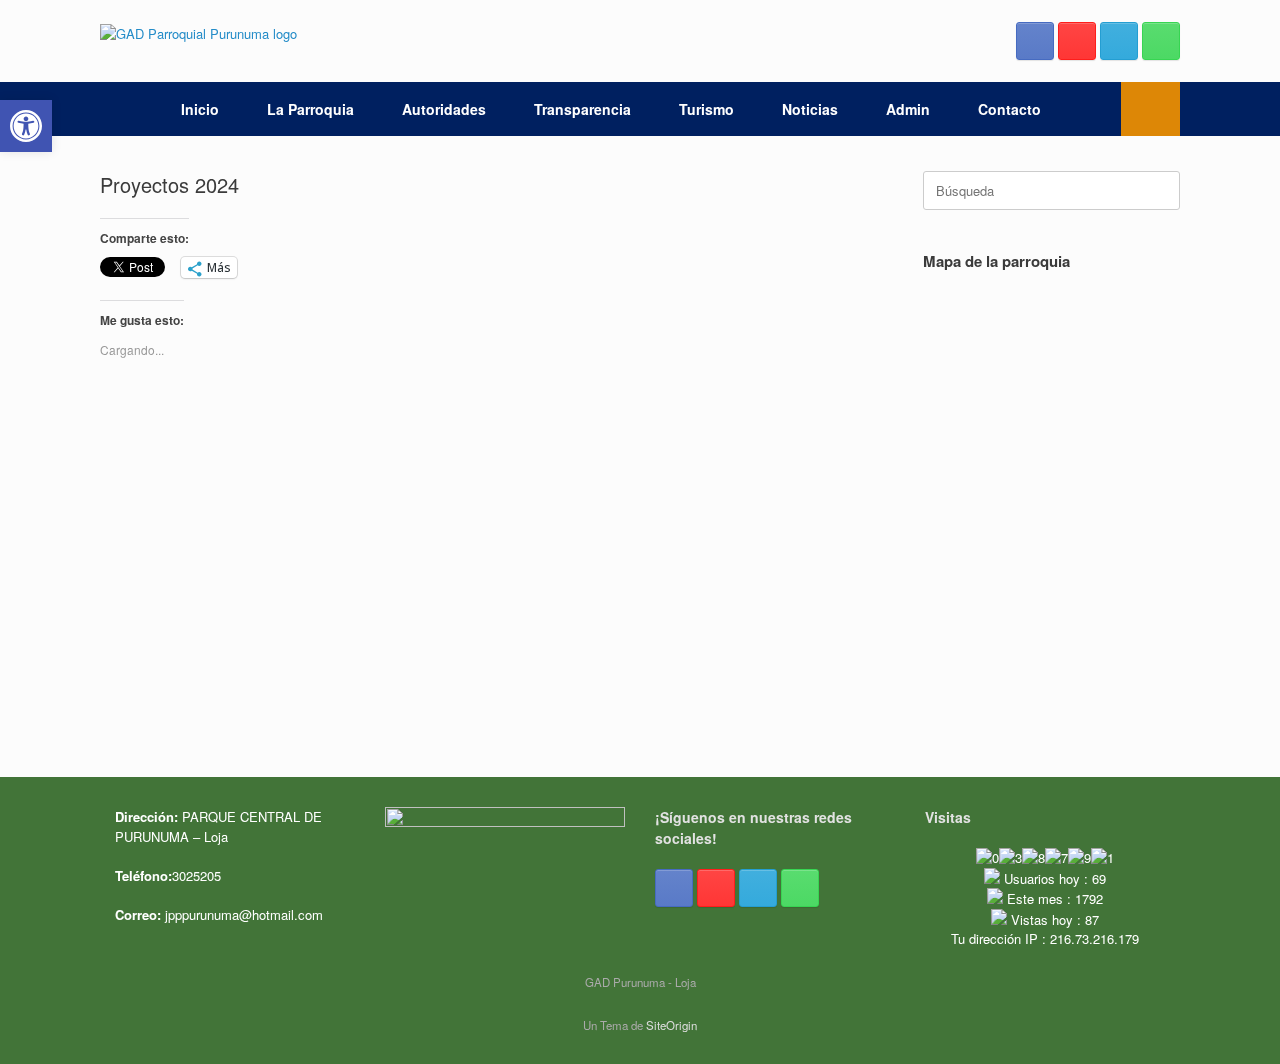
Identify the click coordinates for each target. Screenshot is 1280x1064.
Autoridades (444, 109)
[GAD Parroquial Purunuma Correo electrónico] (1119, 41)
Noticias (810, 109)
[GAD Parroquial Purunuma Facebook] (1035, 41)
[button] (1150, 109)
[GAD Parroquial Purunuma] (198, 32)
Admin (908, 109)
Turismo (706, 109)
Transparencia (582, 109)
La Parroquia (310, 109)
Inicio (200, 109)
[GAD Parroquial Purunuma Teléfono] (1161, 41)
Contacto (1009, 109)
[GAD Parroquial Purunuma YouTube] (1077, 41)
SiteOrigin (671, 1025)
